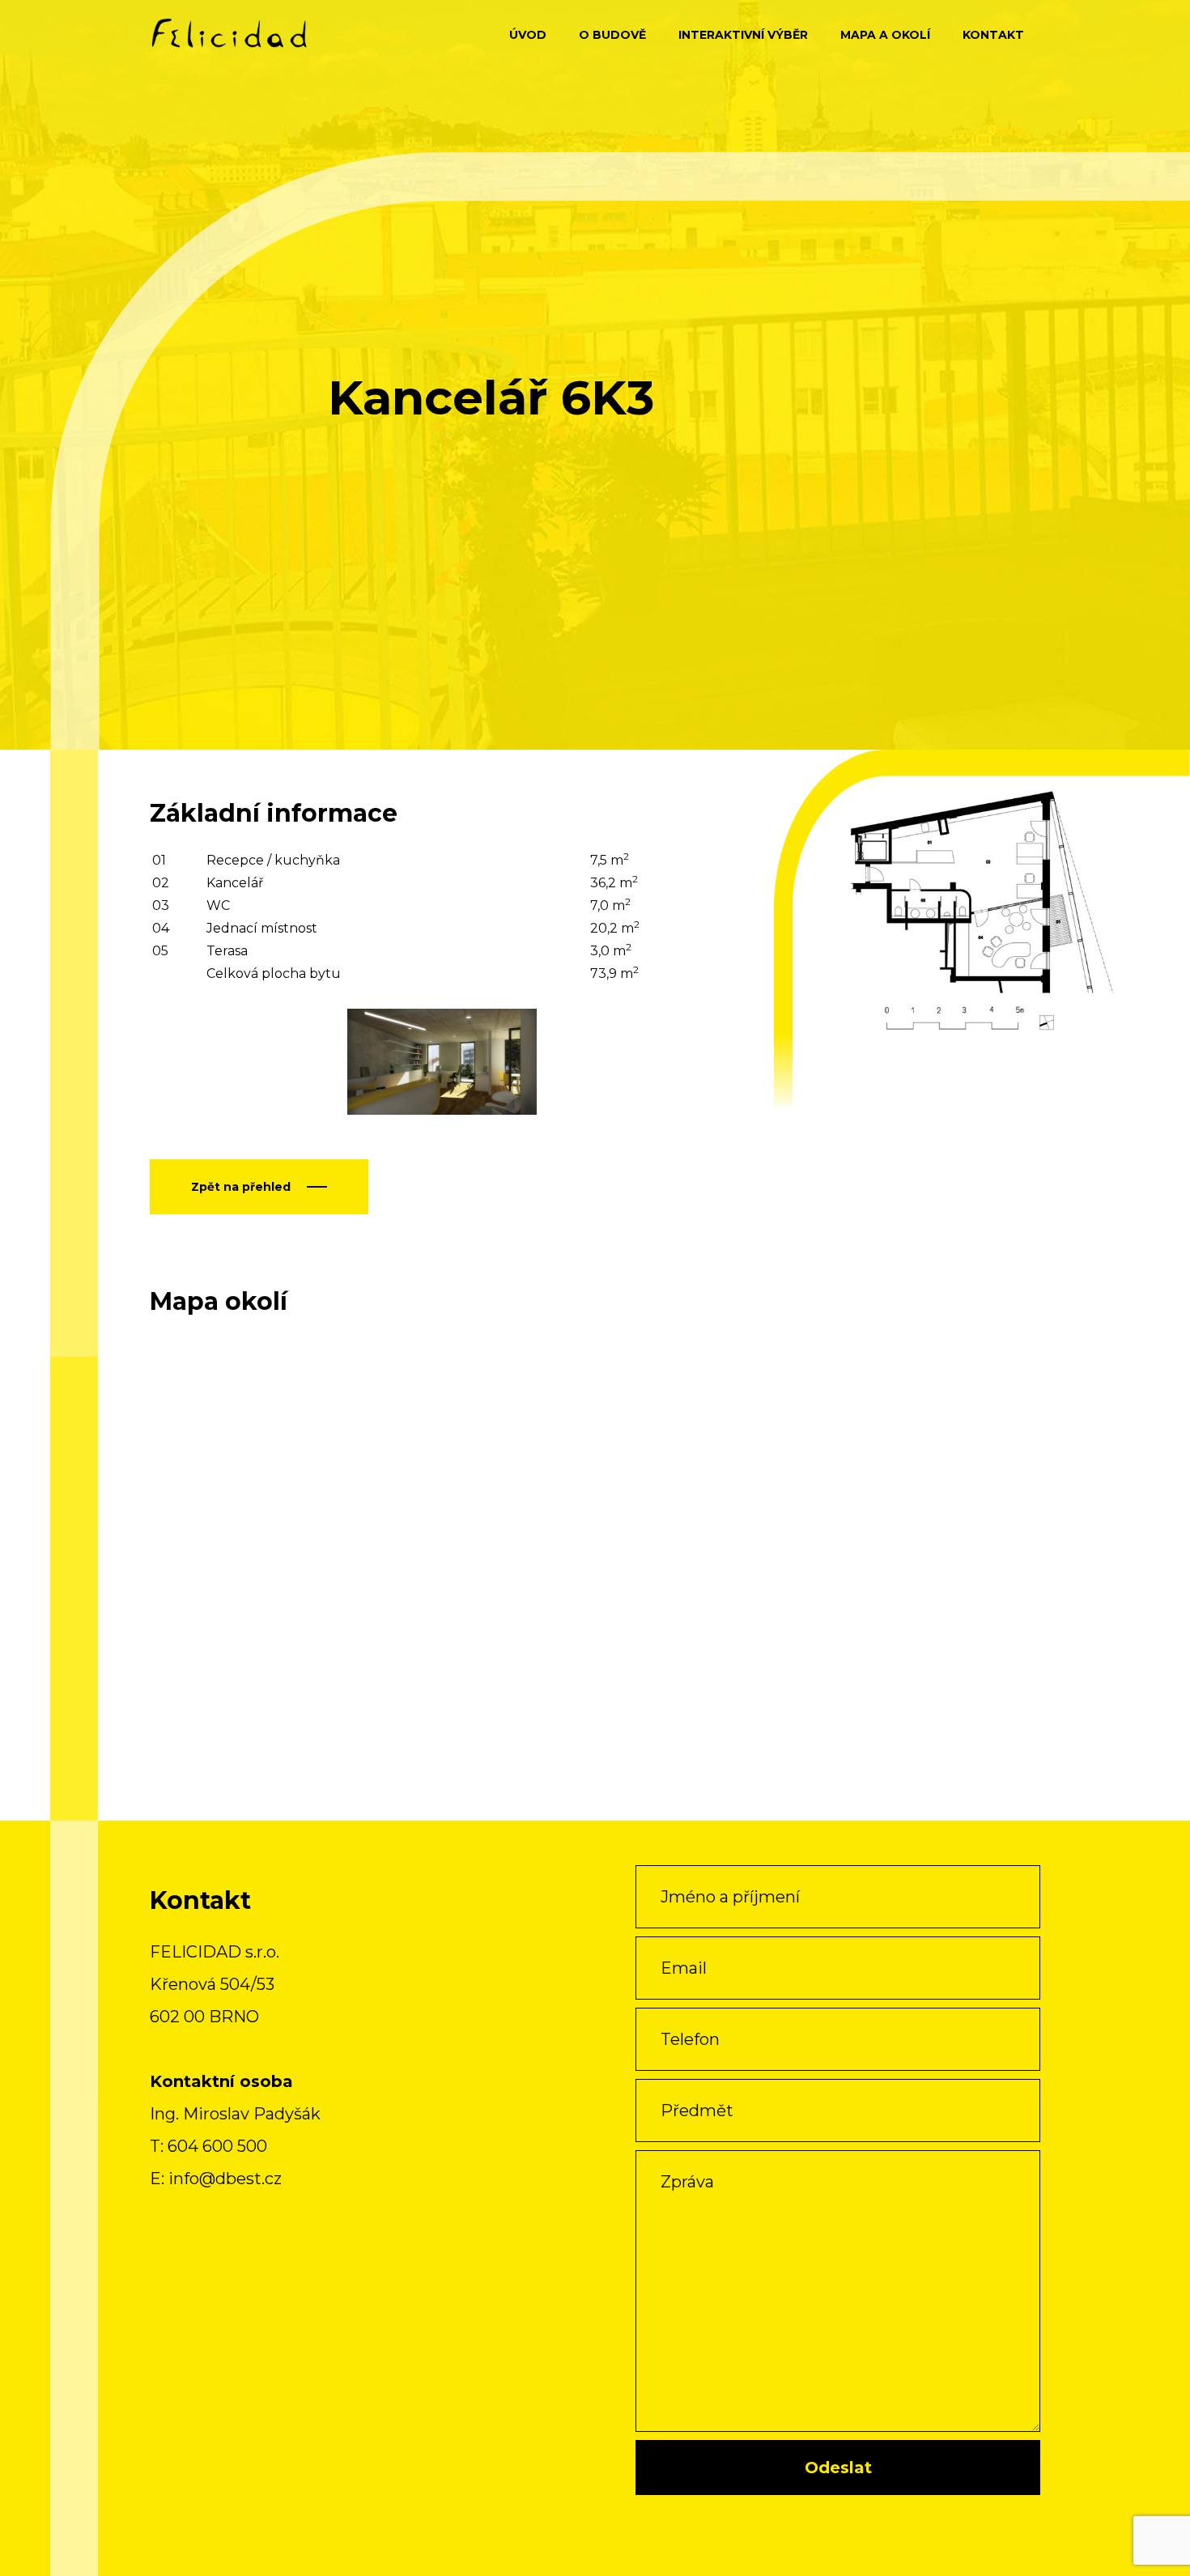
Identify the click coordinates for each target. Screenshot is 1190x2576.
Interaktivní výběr (743, 35)
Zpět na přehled (241, 1187)
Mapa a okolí (885, 35)
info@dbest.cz (225, 2179)
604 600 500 (217, 2146)
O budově (612, 35)
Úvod (528, 35)
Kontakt (993, 35)
